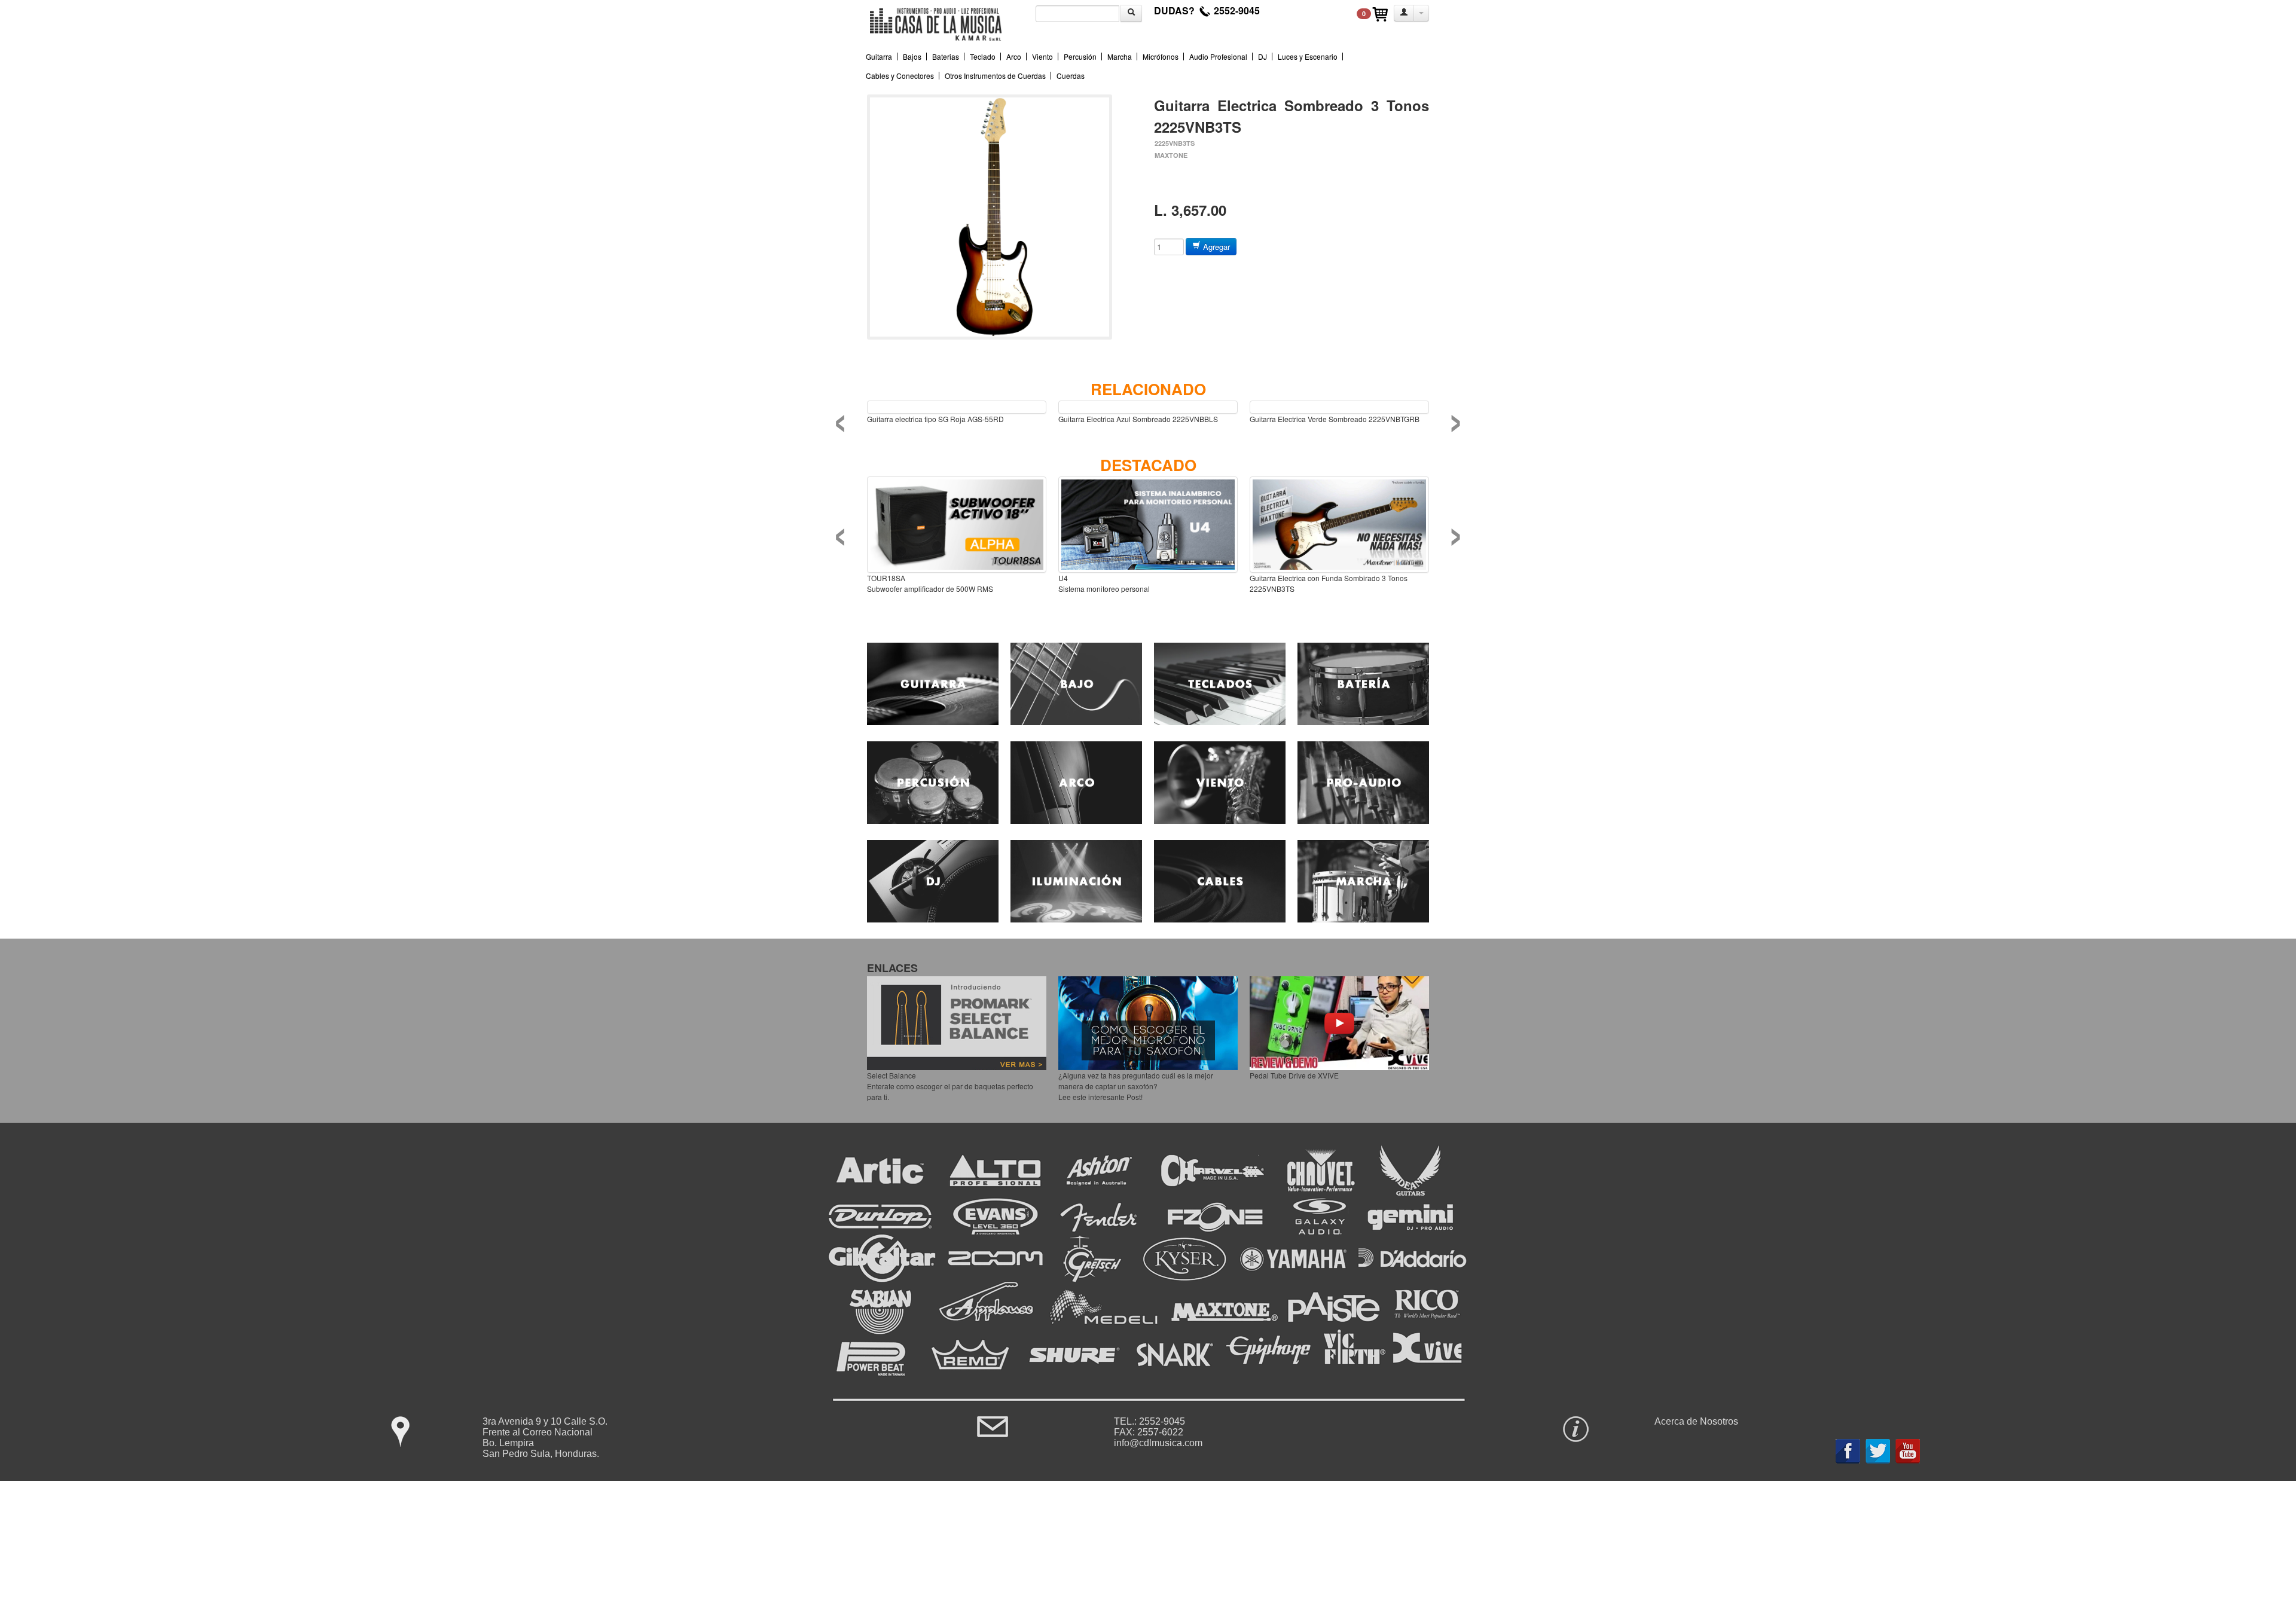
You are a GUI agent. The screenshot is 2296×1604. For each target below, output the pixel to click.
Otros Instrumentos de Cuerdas (995, 76)
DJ (1263, 56)
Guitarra (879, 56)
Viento (1042, 56)
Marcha (1120, 56)
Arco (1014, 56)
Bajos (912, 56)
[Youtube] (1908, 1448)
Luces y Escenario (1308, 56)
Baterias (946, 56)
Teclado (983, 56)
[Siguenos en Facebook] (1848, 1448)
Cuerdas (1071, 76)
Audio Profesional (1218, 56)
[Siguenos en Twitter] (1878, 1448)
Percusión (1080, 56)
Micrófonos (1161, 56)
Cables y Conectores (900, 76)
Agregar (1215, 247)
